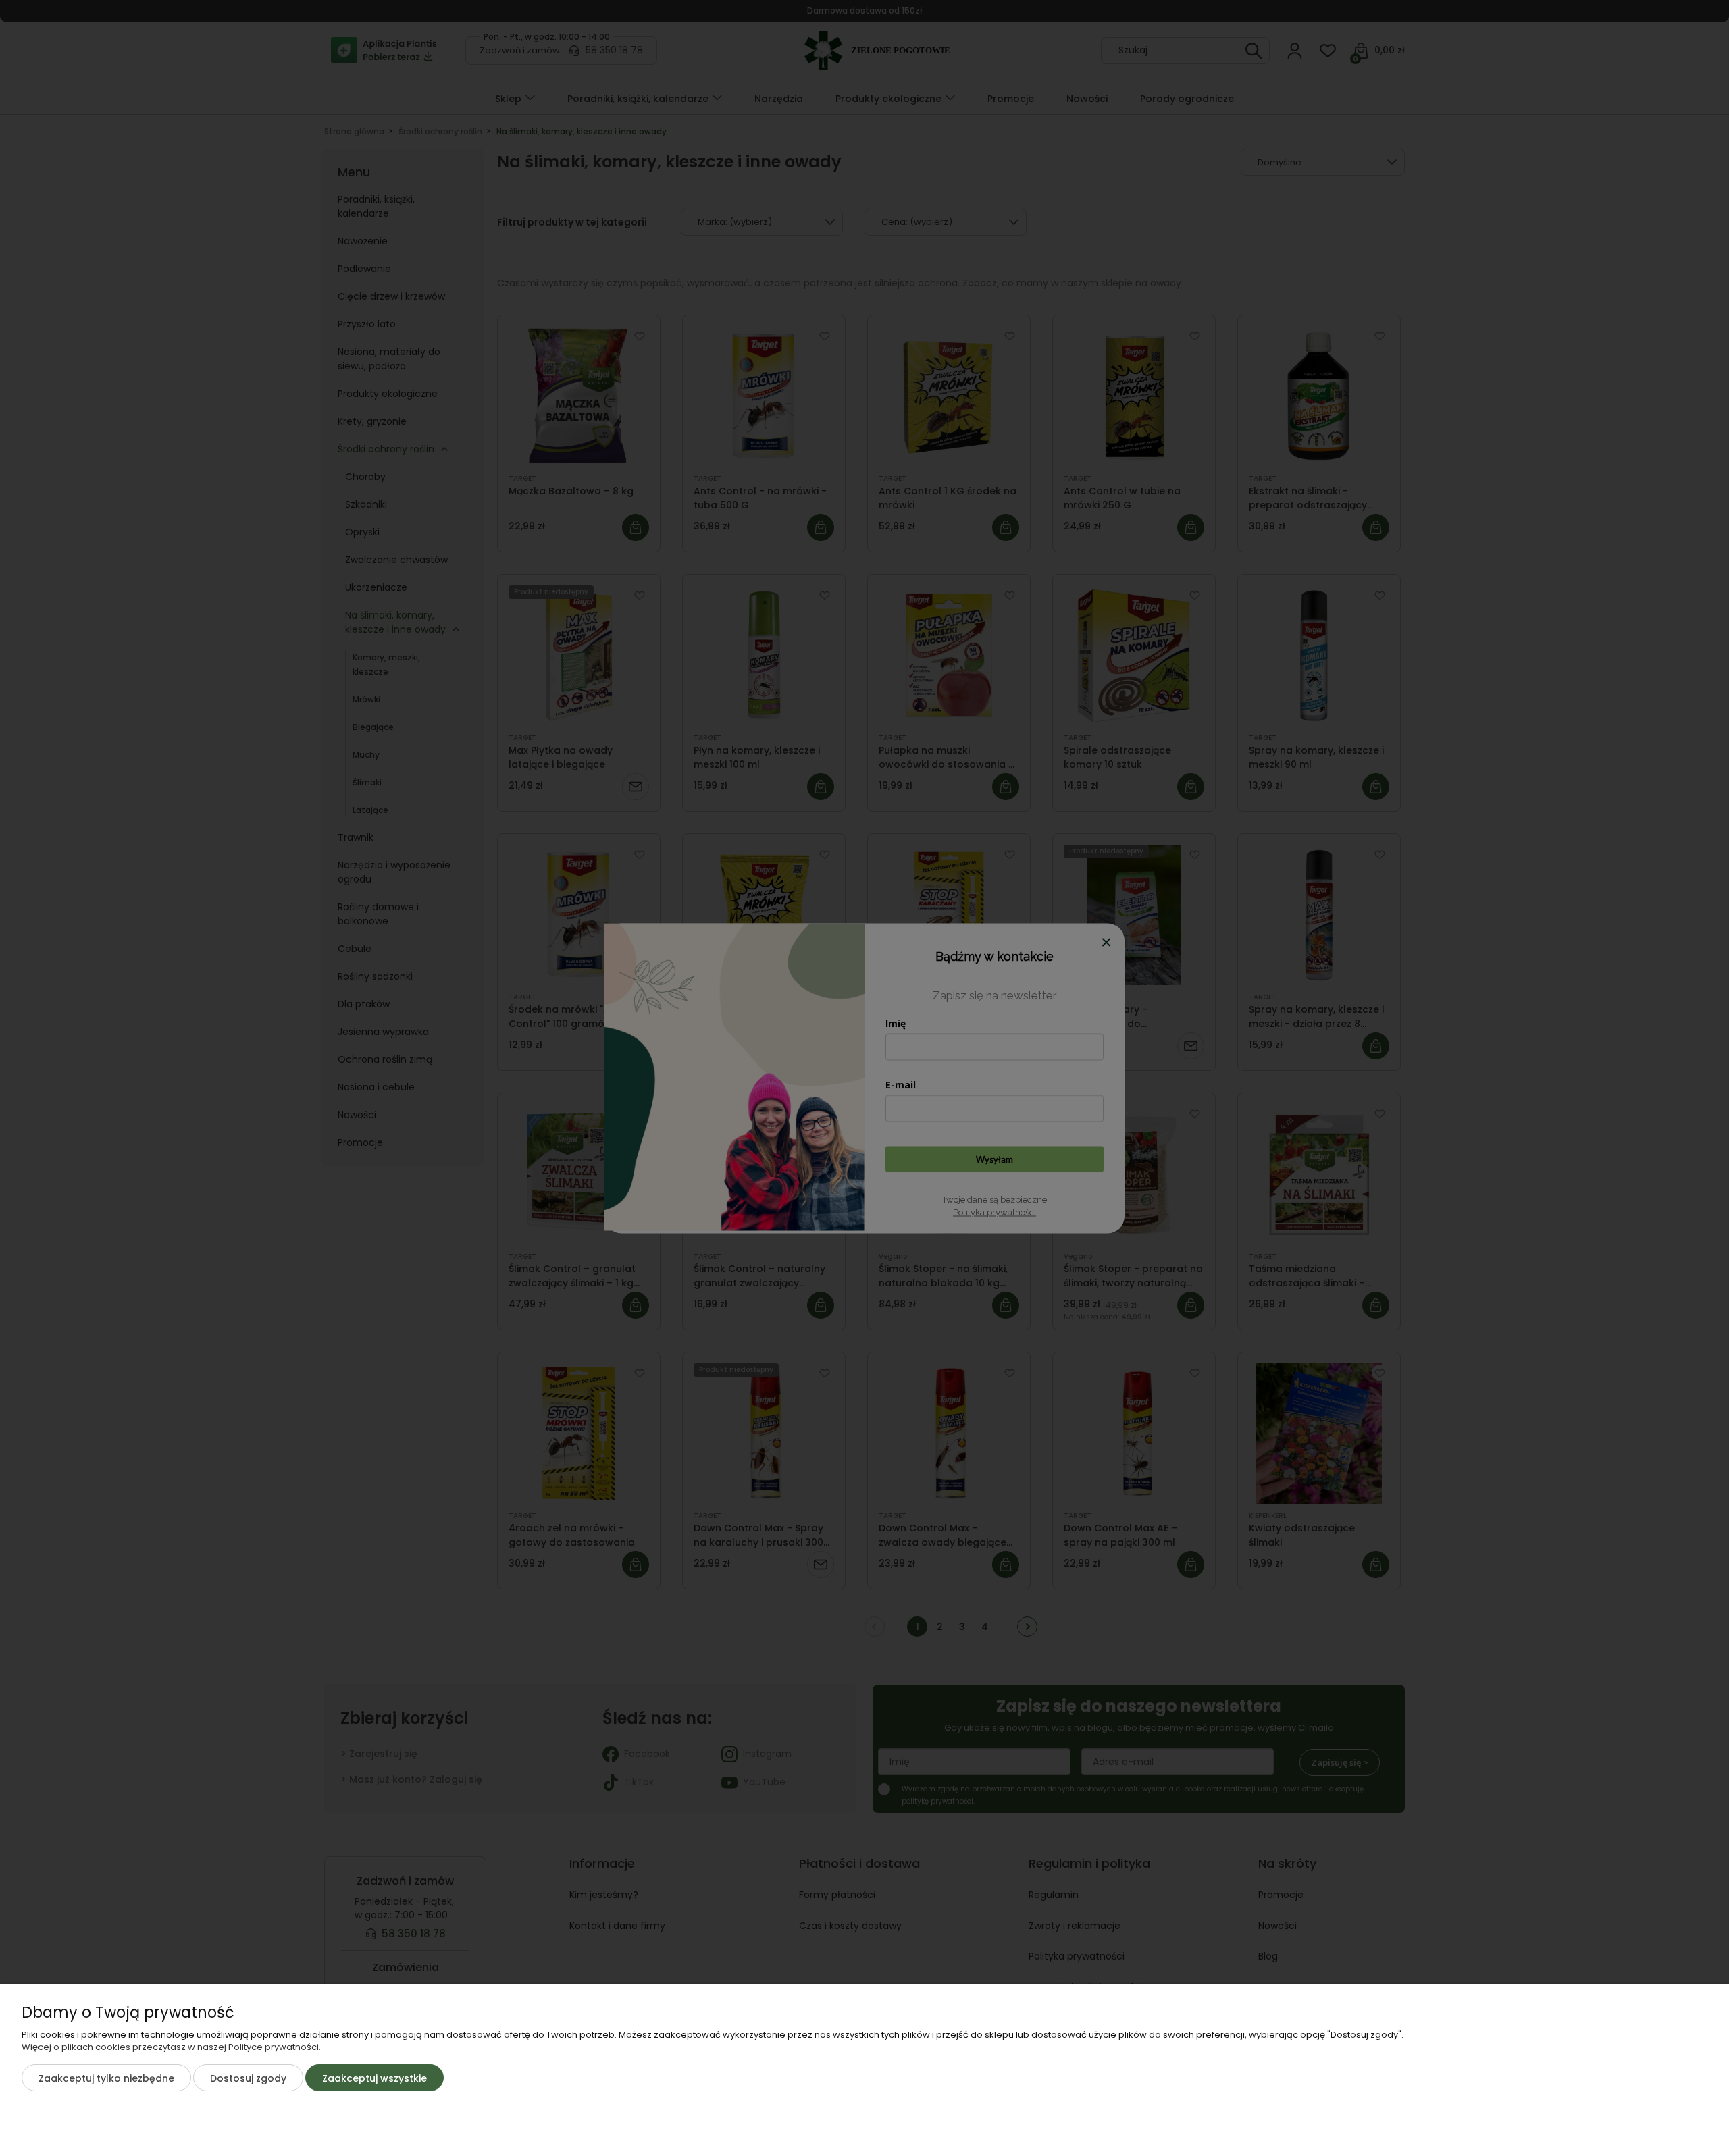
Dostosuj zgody (248, 2078)
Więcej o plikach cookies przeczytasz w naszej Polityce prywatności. (171, 2047)
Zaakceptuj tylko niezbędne (106, 2078)
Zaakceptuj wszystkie (375, 2078)
